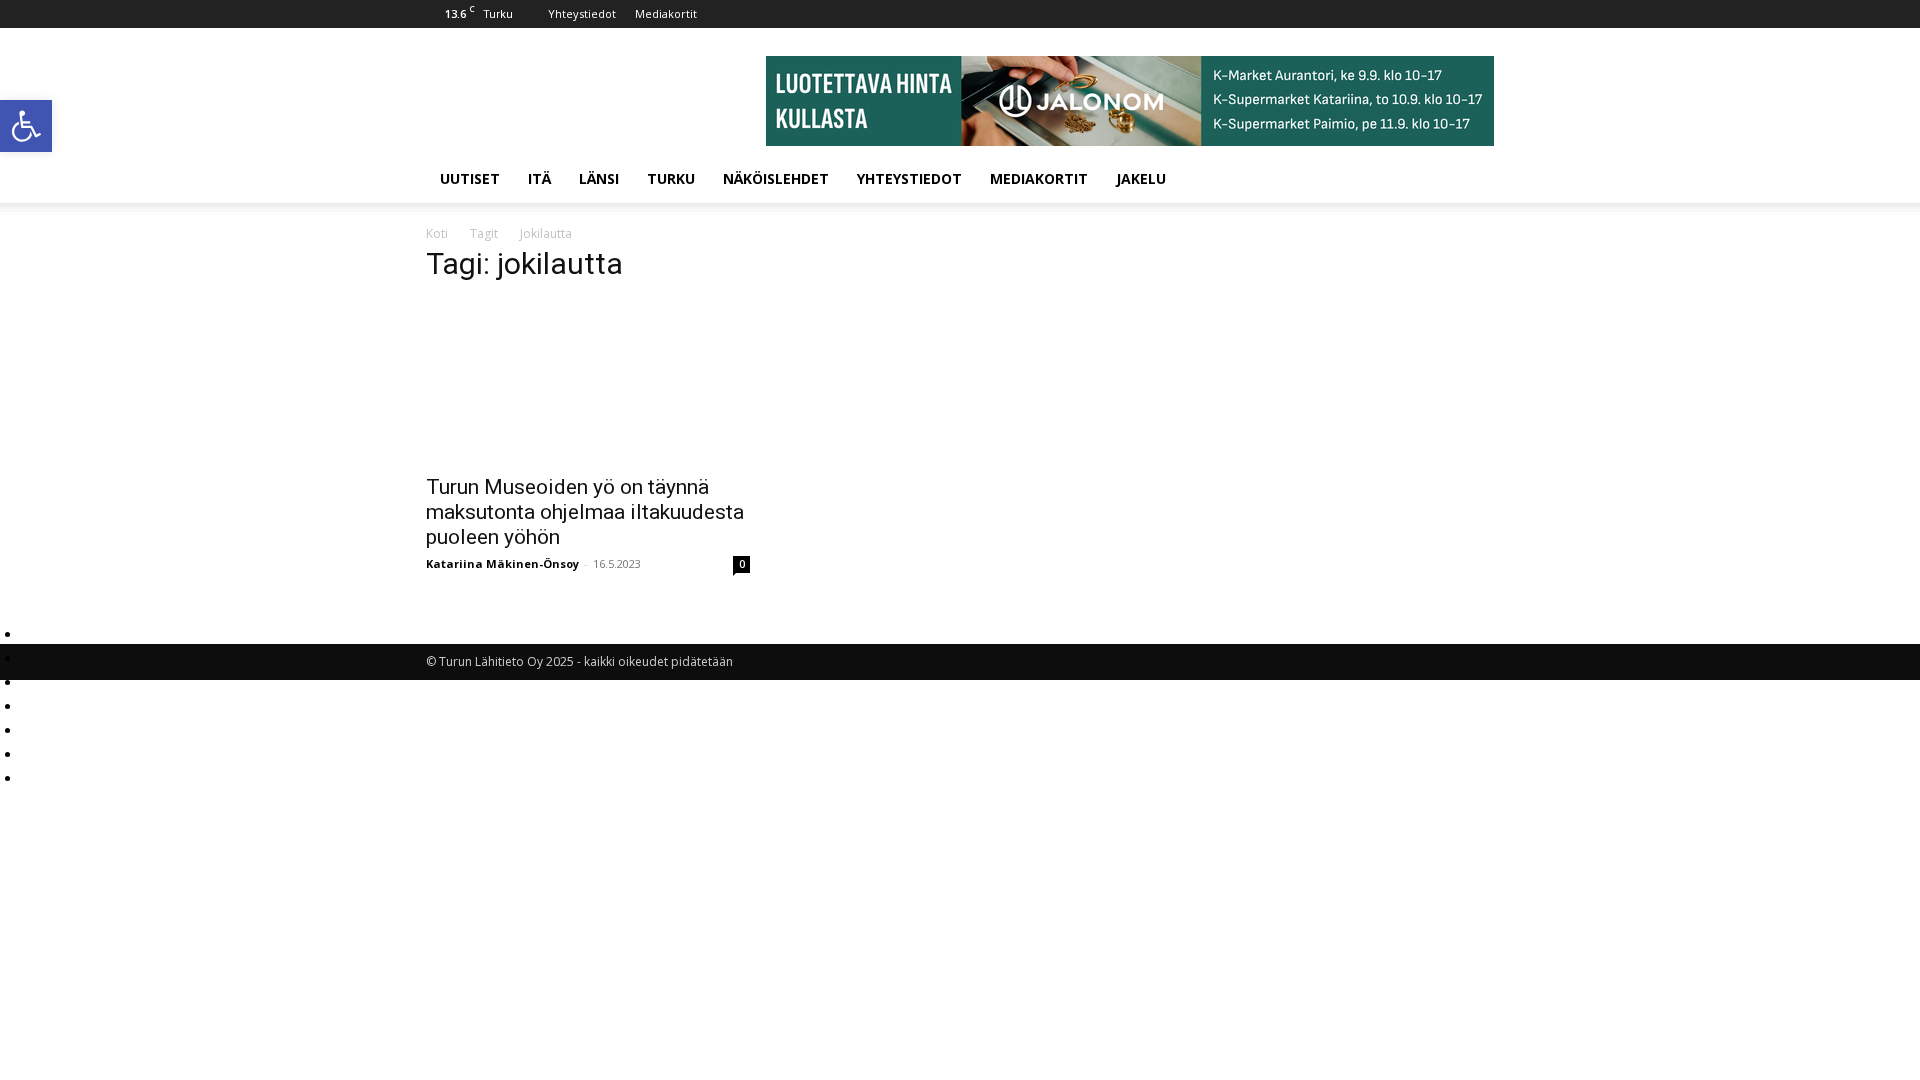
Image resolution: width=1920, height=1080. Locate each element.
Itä (539, 178)
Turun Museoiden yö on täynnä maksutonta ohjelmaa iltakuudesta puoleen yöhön (585, 512)
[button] (26, 126)
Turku (671, 178)
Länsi (599, 178)
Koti (437, 233)
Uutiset (470, 178)
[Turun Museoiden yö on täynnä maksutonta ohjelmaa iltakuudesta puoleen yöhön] (588, 382)
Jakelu (1141, 178)
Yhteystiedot (582, 13)
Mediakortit (666, 13)
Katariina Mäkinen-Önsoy (502, 563)
